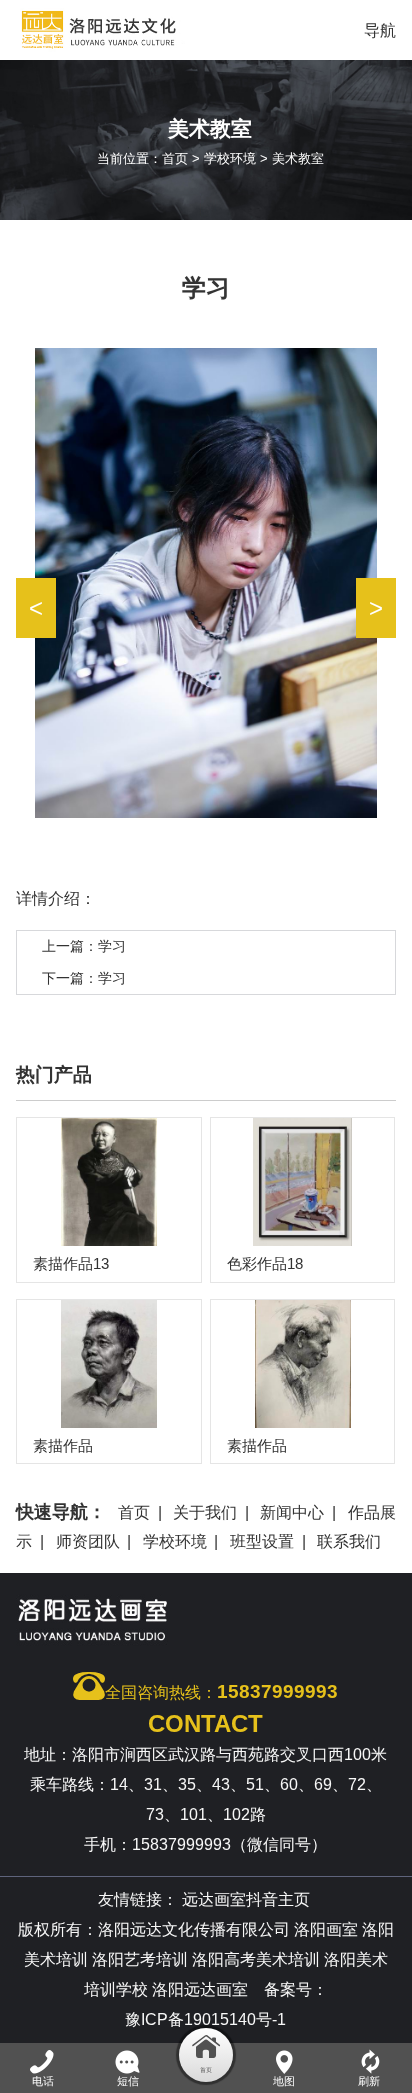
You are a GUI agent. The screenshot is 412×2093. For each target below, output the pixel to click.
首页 (175, 158)
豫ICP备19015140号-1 (205, 2019)
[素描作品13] (109, 1182)
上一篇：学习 (84, 946)
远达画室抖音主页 (246, 1899)
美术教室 (298, 158)
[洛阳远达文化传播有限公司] (141, 30)
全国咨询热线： (221, 1691)
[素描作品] (109, 1364)
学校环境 (230, 158)
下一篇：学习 (84, 978)
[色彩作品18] (303, 1182)
